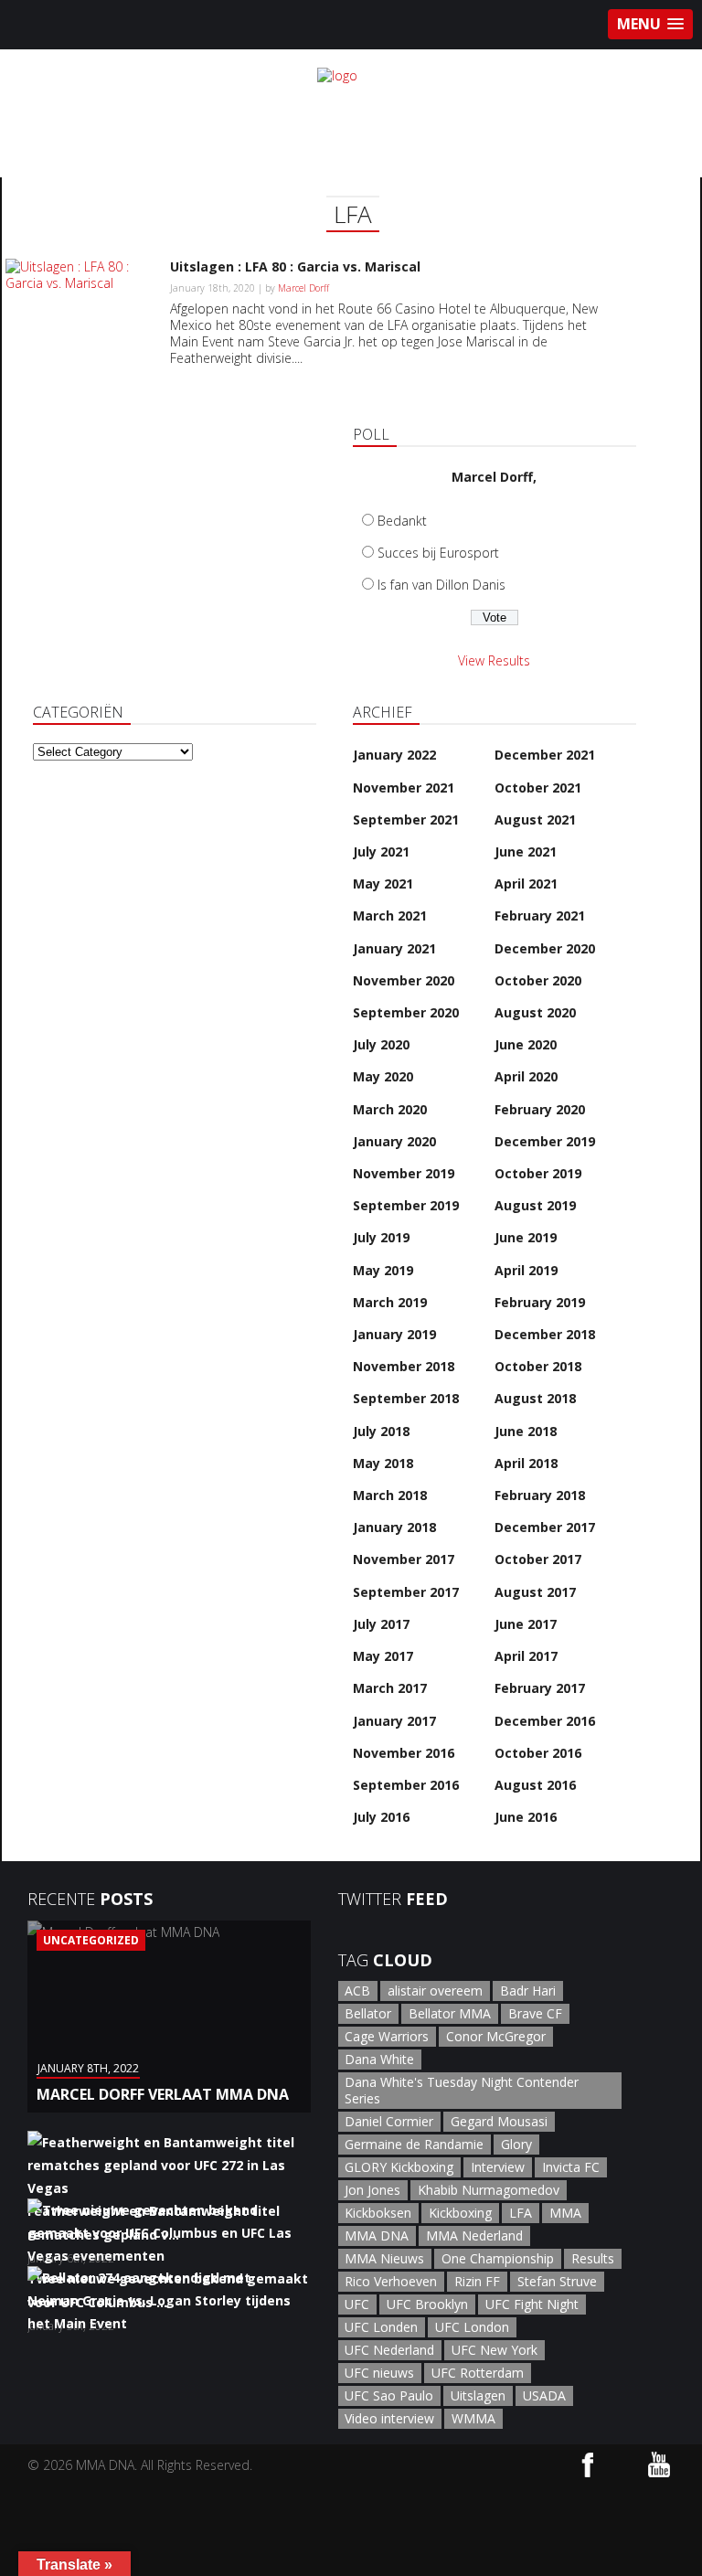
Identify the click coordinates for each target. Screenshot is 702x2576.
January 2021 (394, 948)
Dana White (379, 2059)
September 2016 (406, 1785)
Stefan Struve (557, 2281)
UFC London (472, 2327)
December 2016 (545, 1721)
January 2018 (394, 1527)
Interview (498, 2167)
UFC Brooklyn (427, 2304)
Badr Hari (528, 1991)
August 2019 (535, 1205)
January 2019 (394, 1334)
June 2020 (526, 1044)
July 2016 (381, 1817)
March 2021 (390, 915)
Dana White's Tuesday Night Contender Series (462, 2090)
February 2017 (540, 1688)
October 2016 (538, 1753)
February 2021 (540, 915)
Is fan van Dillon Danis (441, 585)
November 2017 (404, 1559)
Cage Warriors (387, 2036)
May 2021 (383, 884)
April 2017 (526, 1656)
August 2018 (535, 1398)
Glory (516, 2144)
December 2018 (545, 1334)
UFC (357, 2304)
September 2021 (406, 820)
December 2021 (545, 755)
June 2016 (526, 1817)
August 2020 (535, 1012)
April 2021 (526, 884)
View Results (494, 660)
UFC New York (495, 2350)
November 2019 (404, 1173)
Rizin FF (477, 2281)
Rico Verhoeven (391, 2281)
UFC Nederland (389, 2350)
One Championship (498, 2258)
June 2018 (526, 1431)
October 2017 (538, 1559)
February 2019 (540, 1302)
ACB (357, 1991)
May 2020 (383, 1076)
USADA (544, 2395)
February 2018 (540, 1495)
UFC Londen (381, 2327)
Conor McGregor (496, 2036)
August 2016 (535, 1785)
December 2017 (545, 1527)
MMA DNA (377, 2235)
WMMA (473, 2418)
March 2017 (390, 1688)
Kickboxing (460, 2213)
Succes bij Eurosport (438, 553)
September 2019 (406, 1205)
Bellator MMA (450, 2013)
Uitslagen (478, 2395)
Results (593, 2258)
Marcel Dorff (303, 288)
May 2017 (383, 1656)
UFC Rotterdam (478, 2373)
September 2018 (406, 1398)
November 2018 (404, 1366)
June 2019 (526, 1237)
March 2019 (390, 1302)
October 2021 (538, 788)
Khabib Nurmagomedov (489, 2190)
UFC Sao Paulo (389, 2395)
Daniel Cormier (389, 2121)
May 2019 (383, 1270)
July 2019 (381, 1237)
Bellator (368, 2013)
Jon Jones (372, 2190)
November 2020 (404, 980)
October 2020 (538, 980)
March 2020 (390, 1109)
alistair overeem (435, 1991)
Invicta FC (571, 2167)
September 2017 (406, 1592)
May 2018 (383, 1463)
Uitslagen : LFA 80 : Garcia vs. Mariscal (295, 266)
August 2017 (535, 1592)
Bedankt (402, 521)
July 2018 (381, 1431)
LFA (521, 2213)
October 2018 (538, 1366)
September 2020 (406, 1012)
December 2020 (545, 948)
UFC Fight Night (532, 2304)
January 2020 (394, 1141)
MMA (565, 2213)
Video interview (389, 2418)
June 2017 (526, 1624)
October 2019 (538, 1173)
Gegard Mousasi (499, 2121)
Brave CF (535, 2013)
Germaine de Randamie (414, 2144)
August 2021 (535, 820)
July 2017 (381, 1624)
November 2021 (404, 788)
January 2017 (394, 1721)
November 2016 (404, 1753)
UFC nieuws (379, 2373)
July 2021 (381, 852)
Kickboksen (378, 2213)
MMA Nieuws (384, 2258)
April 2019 (526, 1270)
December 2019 (545, 1141)
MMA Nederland (474, 2235)
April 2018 (526, 1463)
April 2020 (526, 1076)
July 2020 (381, 1044)
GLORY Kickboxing (399, 2167)
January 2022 (394, 755)
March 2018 (390, 1495)
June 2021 (526, 852)
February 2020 (540, 1109)
